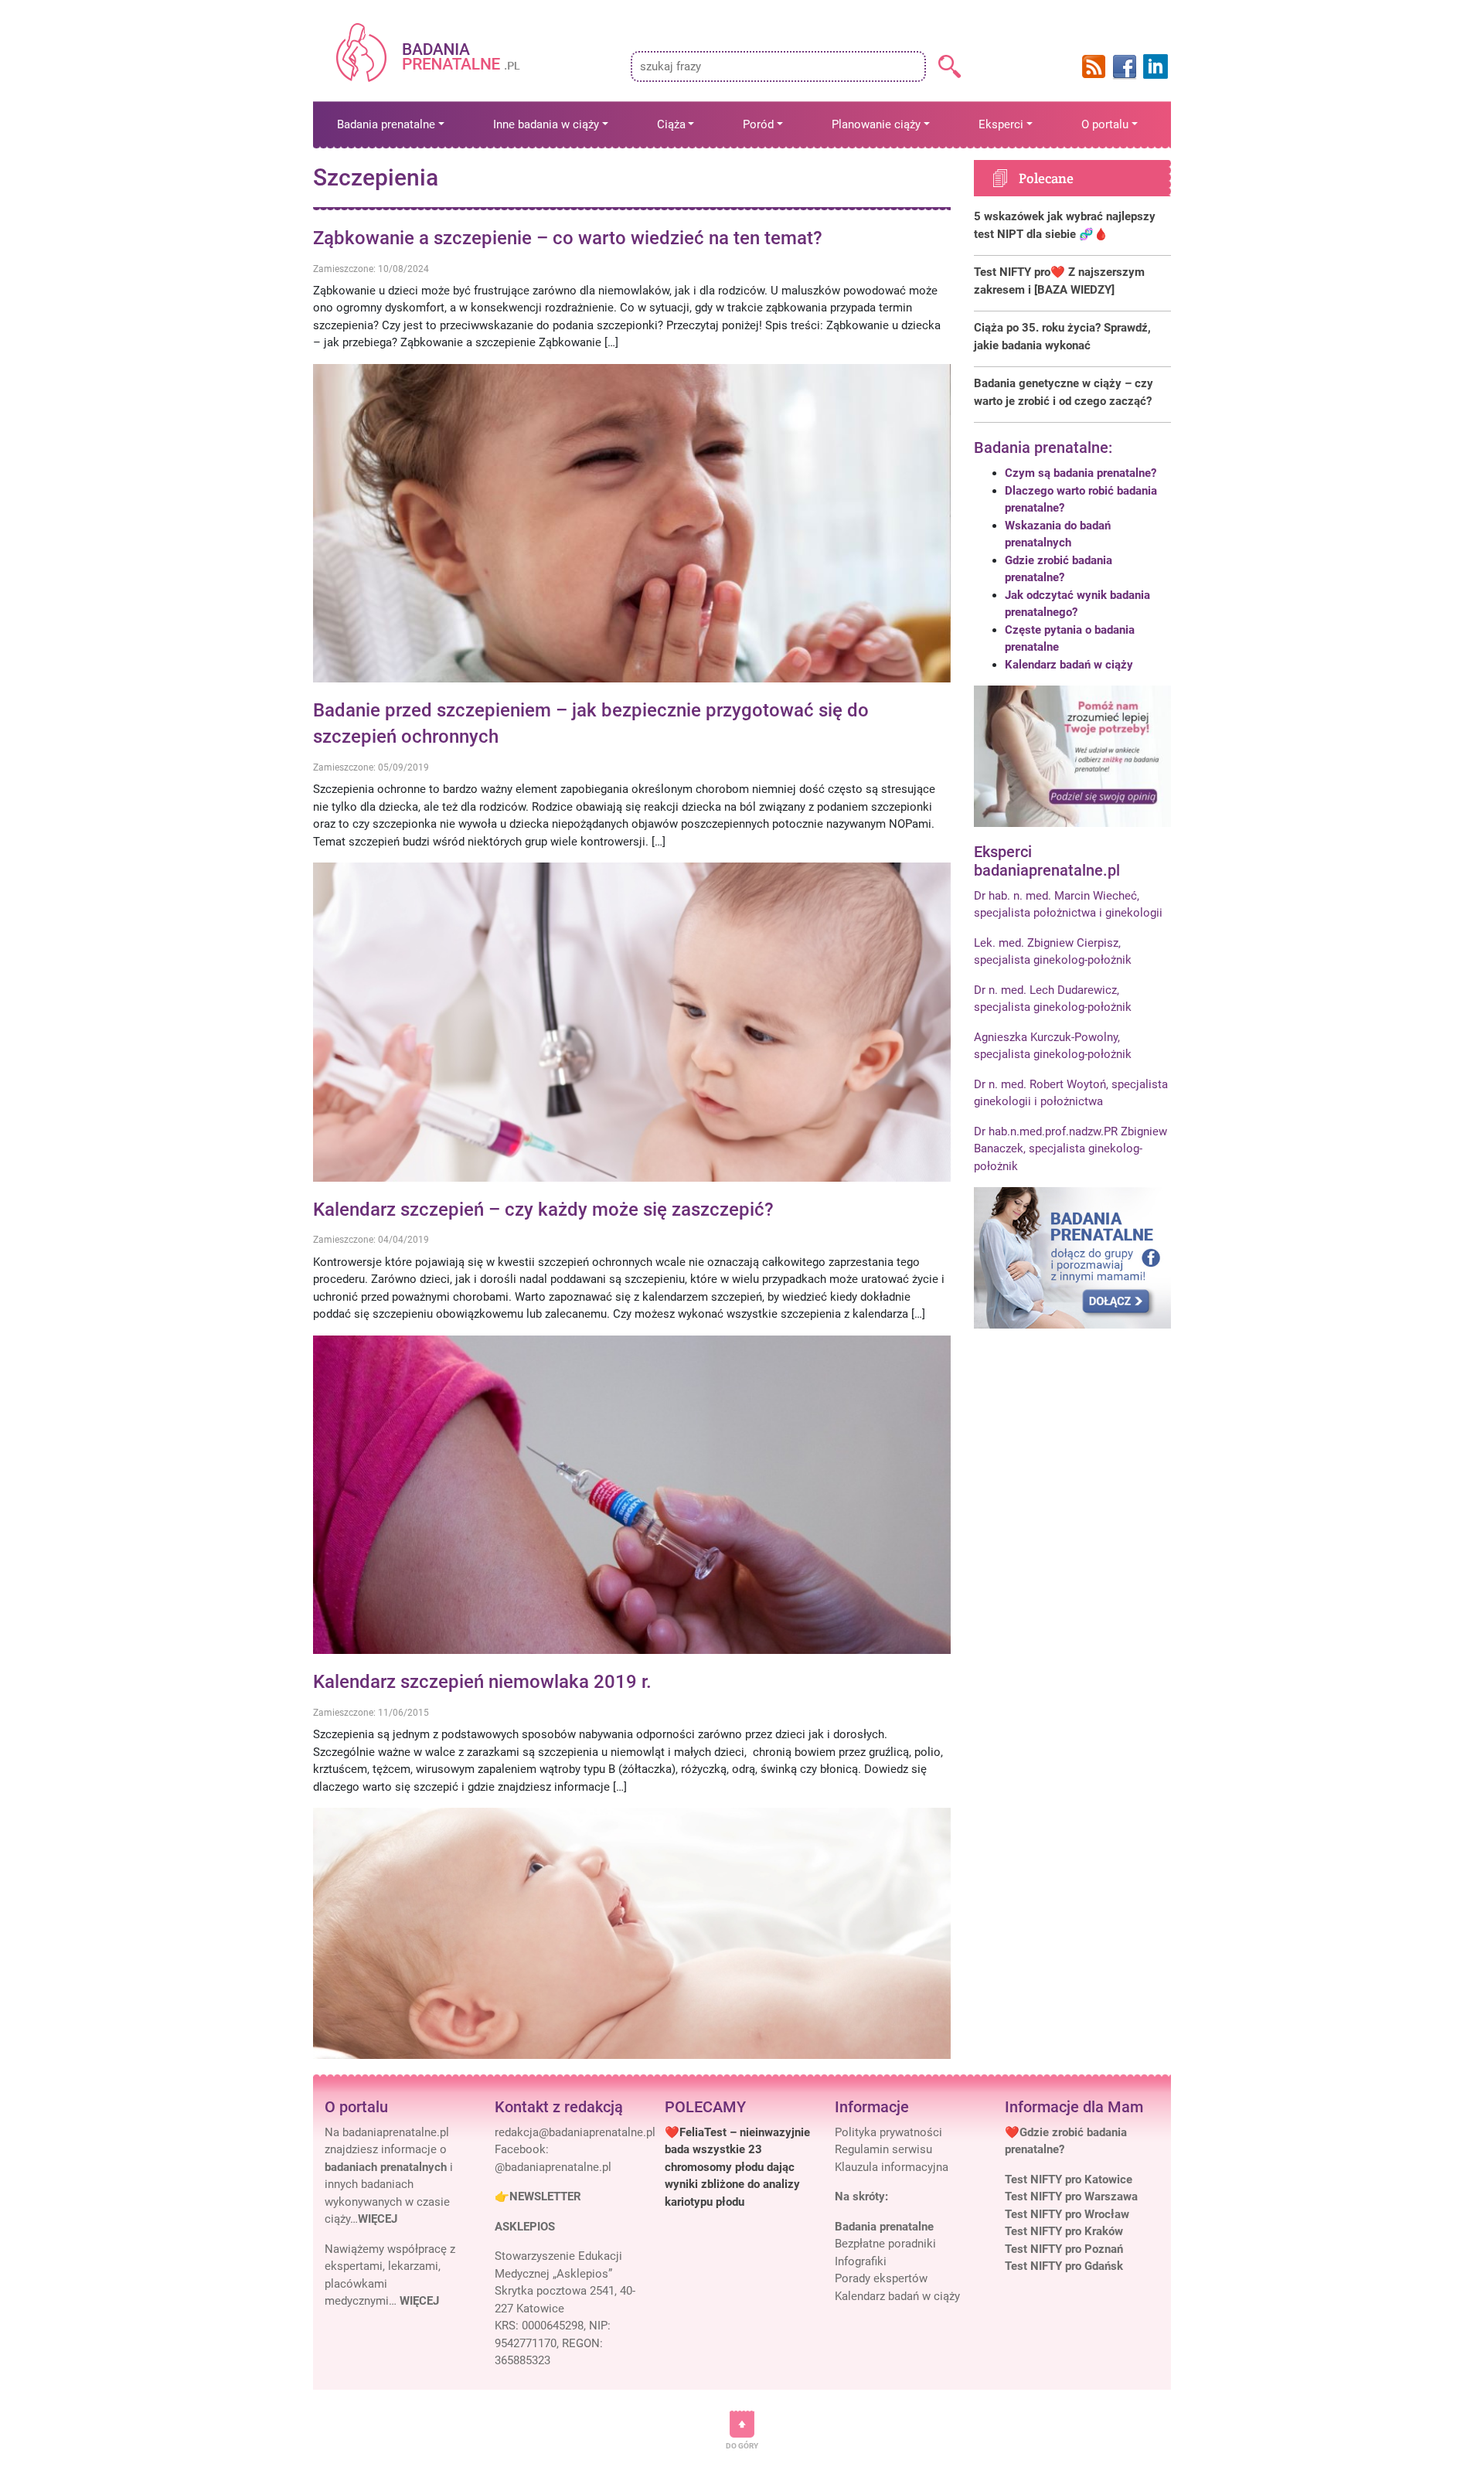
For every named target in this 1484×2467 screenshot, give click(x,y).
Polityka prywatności (888, 2132)
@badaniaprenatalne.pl (553, 2167)
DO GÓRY (742, 2446)
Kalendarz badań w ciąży (1069, 665)
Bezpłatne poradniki (885, 2244)
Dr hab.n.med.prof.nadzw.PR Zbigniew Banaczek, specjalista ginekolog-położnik (1070, 1149)
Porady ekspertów (881, 2278)
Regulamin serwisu (883, 2149)
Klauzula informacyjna (892, 2167)
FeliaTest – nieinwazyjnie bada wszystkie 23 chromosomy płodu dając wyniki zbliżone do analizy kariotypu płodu (737, 2167)
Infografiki (861, 2261)
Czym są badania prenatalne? (1081, 473)
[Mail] (575, 2132)
